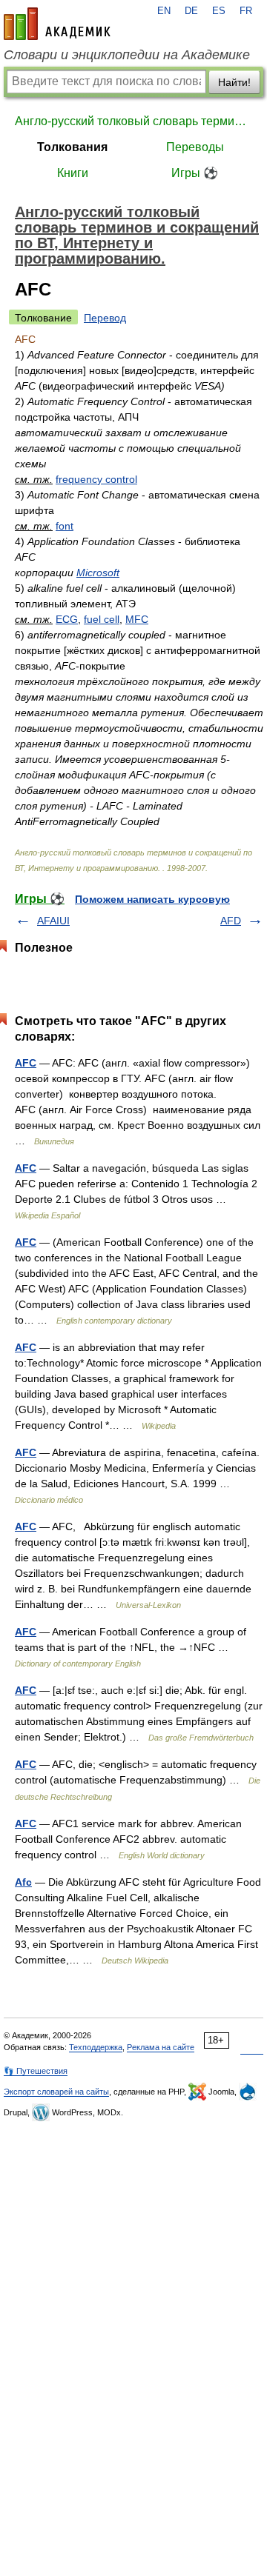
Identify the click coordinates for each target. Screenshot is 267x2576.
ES (219, 11)
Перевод (105, 318)
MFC (137, 619)
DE (191, 11)
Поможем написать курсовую (152, 899)
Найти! (234, 82)
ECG (67, 619)
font (65, 526)
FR (246, 11)
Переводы (195, 147)
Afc (23, 1882)
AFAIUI (53, 921)
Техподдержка (96, 2047)
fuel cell (102, 619)
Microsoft (98, 573)
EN (164, 11)
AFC (26, 1063)
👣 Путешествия (36, 2071)
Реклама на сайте (161, 2047)
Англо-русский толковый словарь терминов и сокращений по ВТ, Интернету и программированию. (133, 121)
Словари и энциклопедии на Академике (127, 55)
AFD (231, 921)
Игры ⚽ (195, 173)
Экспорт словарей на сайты (56, 2092)
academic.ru (57, 24)
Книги (73, 173)
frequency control (96, 479)
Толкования (72, 147)
